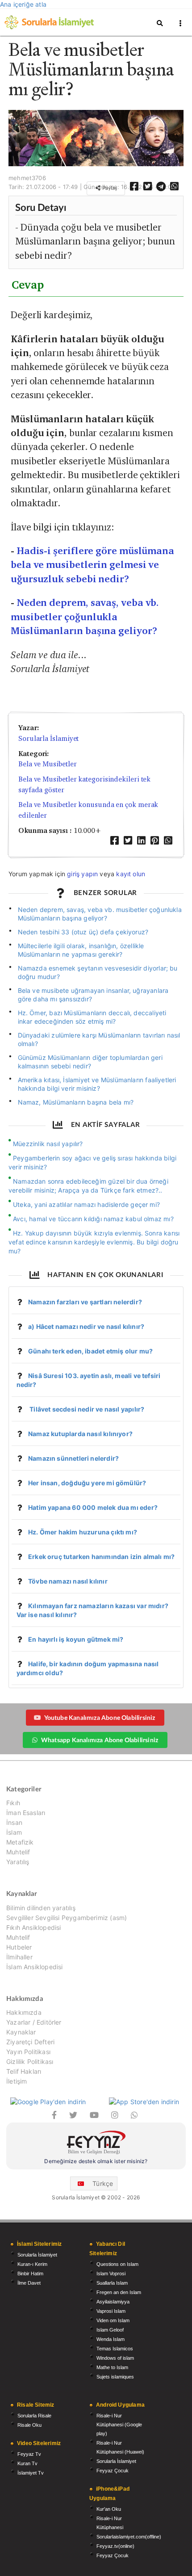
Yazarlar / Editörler (34, 2022)
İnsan (14, 1822)
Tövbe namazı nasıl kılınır (68, 1581)
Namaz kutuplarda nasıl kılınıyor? (80, 1434)
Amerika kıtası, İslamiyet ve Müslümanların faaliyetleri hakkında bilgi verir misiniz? (97, 1084)
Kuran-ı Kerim (32, 2264)
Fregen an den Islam (119, 2292)
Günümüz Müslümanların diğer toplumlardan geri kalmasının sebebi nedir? (90, 1062)
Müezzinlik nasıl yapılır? (48, 1144)
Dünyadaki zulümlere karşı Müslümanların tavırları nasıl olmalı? (99, 1039)
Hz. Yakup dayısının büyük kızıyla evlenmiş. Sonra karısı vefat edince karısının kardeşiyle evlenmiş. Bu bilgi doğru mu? (94, 1242)
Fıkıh (13, 1803)
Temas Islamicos (115, 2349)
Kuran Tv (27, 2463)
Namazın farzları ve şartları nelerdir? (85, 1302)
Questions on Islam (117, 2264)
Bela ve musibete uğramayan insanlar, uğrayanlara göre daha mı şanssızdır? (93, 995)
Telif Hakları (24, 2071)
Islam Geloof (110, 2330)
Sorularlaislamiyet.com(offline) (129, 2537)
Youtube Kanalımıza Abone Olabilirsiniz (100, 1717)
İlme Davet (29, 2283)
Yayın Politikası (28, 2052)
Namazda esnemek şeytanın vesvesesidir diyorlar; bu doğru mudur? (98, 972)
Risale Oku (29, 2425)
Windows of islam (115, 2358)
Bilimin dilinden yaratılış (41, 1908)
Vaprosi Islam (111, 2311)
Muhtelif (18, 1852)
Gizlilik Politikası (30, 2061)
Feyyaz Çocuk (113, 2471)
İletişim (17, 2081)
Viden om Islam (113, 2320)
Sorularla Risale (34, 2416)
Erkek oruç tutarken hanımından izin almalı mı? (101, 1557)
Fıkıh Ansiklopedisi (33, 1927)
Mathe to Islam (112, 2367)
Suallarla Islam (112, 2283)
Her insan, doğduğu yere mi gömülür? (87, 1483)
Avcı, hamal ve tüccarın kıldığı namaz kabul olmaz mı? (93, 1219)
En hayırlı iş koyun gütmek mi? (76, 1639)
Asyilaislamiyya (113, 2302)
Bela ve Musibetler (47, 764)
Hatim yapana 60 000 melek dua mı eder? (93, 1507)
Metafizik (20, 1842)
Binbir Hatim (30, 2273)
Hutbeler (19, 1947)
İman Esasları (26, 1813)
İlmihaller (19, 1957)
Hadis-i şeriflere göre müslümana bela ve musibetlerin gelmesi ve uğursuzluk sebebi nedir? (92, 565)
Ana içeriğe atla (23, 4)
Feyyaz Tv (29, 2454)
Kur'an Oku (109, 2509)
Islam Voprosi (111, 2273)
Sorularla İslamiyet (48, 738)
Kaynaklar (21, 2032)
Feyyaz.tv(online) (115, 2546)
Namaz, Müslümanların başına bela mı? (76, 1102)
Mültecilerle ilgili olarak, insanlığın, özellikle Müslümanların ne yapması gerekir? (81, 950)
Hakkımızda (24, 2013)
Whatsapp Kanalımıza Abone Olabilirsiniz (100, 1740)
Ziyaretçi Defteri (30, 2042)
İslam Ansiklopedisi (34, 1967)
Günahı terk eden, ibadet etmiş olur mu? (90, 1351)
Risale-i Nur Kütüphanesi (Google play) (119, 2425)
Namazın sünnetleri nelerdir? (73, 1458)
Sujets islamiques (115, 2377)
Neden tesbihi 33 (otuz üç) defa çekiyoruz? (83, 932)
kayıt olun (131, 874)
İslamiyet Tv (31, 2473)
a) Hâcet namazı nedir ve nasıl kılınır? (86, 1326)
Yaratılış (18, 1862)
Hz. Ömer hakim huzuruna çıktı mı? (83, 1532)
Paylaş (109, 188)
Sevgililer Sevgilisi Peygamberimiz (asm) (67, 1918)
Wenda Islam (111, 2339)
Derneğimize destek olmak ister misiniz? (96, 2161)
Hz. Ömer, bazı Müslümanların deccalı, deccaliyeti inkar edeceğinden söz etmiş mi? (92, 1017)
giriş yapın (82, 874)
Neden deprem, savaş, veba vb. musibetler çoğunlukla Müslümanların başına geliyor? (85, 617)
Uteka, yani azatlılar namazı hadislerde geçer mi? (86, 1204)
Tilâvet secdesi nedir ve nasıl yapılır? (86, 1409)
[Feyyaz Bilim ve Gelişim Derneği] (96, 2144)
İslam (14, 1832)
